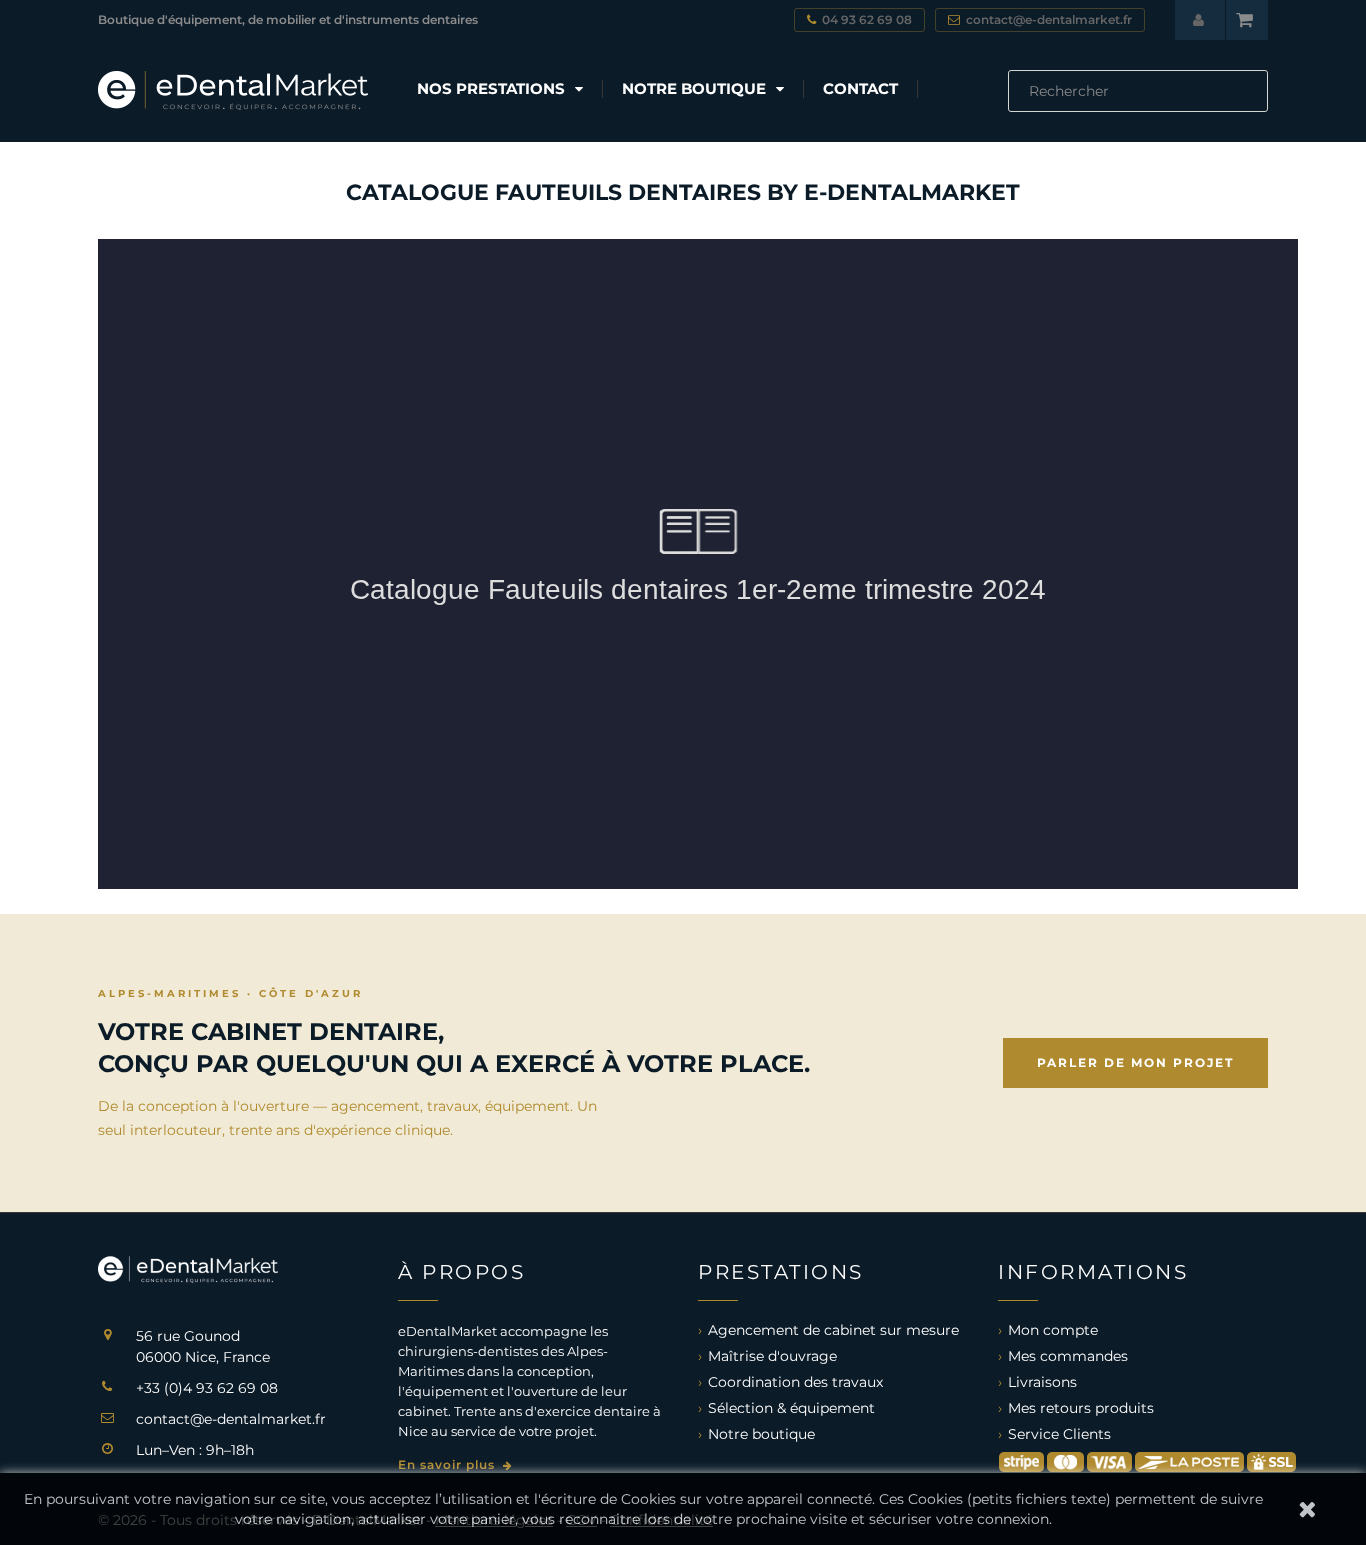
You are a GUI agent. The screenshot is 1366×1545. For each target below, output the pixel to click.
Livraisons (1042, 1382)
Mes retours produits (1081, 1408)
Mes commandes (1068, 1356)
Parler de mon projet (1135, 1062)
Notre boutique (761, 1434)
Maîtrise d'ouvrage (772, 1356)
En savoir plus (448, 1464)
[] (1260, 106)
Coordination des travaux (795, 1382)
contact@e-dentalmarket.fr (231, 1419)
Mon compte (1053, 1330)
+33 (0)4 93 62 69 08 (207, 1388)
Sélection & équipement (791, 1408)
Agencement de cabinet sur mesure (833, 1330)
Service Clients (1059, 1434)
